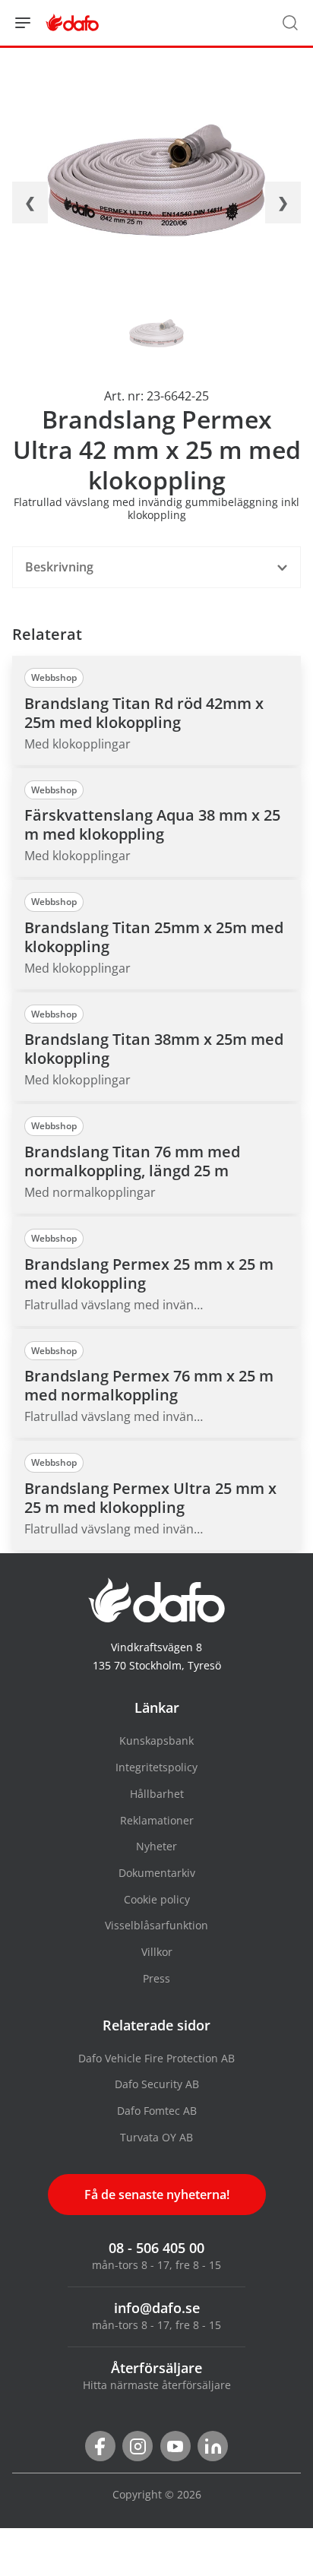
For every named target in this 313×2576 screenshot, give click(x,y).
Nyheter (156, 1846)
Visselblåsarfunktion (156, 1925)
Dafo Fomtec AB (157, 2111)
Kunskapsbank (156, 1741)
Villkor (157, 1952)
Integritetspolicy (156, 1767)
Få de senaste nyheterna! (157, 2195)
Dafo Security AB (157, 2084)
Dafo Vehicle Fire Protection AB (156, 2058)
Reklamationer (157, 1820)
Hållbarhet (157, 1794)
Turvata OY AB (156, 2137)
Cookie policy (157, 1899)
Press (156, 1978)
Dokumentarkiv (157, 1873)
